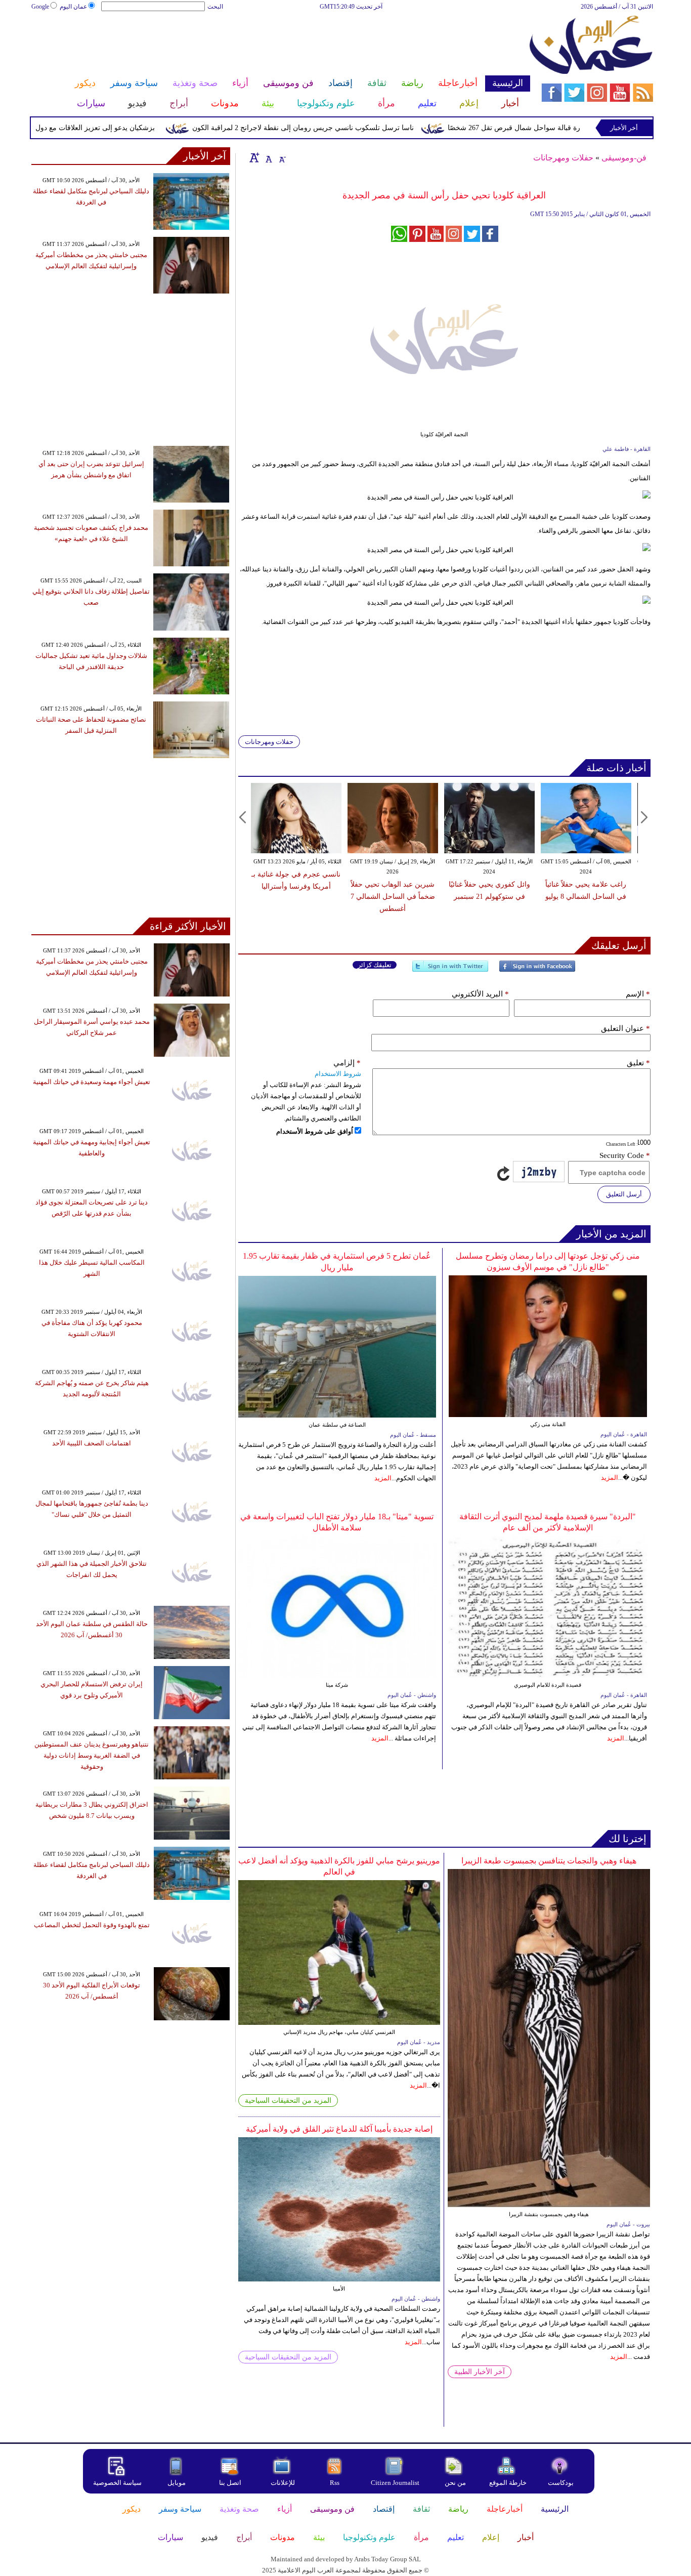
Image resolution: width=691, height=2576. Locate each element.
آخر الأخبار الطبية (480, 2372)
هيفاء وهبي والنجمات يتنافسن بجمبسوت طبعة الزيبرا (549, 1861)
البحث (215, 7)
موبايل (177, 2483)
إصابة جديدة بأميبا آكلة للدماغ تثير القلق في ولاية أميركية (339, 2129)
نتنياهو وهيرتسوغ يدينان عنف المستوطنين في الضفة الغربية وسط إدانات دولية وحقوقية (92, 1755)
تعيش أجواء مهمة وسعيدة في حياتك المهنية (92, 1082)
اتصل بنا (230, 2483)
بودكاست (561, 2483)
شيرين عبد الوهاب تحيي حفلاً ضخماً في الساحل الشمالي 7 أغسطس (393, 897)
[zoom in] (254, 157)
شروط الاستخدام (338, 1074)
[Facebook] (537, 970)
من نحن (455, 2483)
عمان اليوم (73, 7)
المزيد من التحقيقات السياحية (288, 2101)
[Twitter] (450, 970)
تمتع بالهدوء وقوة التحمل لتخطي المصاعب (92, 1925)
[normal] (268, 157)
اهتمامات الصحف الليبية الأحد (92, 1443)
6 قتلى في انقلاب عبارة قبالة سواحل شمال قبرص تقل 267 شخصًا (587, 128)
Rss (335, 2483)
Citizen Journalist (395, 2483)
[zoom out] (282, 157)
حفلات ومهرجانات (563, 158)
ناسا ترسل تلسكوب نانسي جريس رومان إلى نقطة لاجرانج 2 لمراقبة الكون (345, 128)
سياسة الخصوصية (117, 2483)
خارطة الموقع (508, 2483)
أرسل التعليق (624, 1194)
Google (40, 7)
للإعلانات (283, 2483)
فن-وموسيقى (624, 158)
